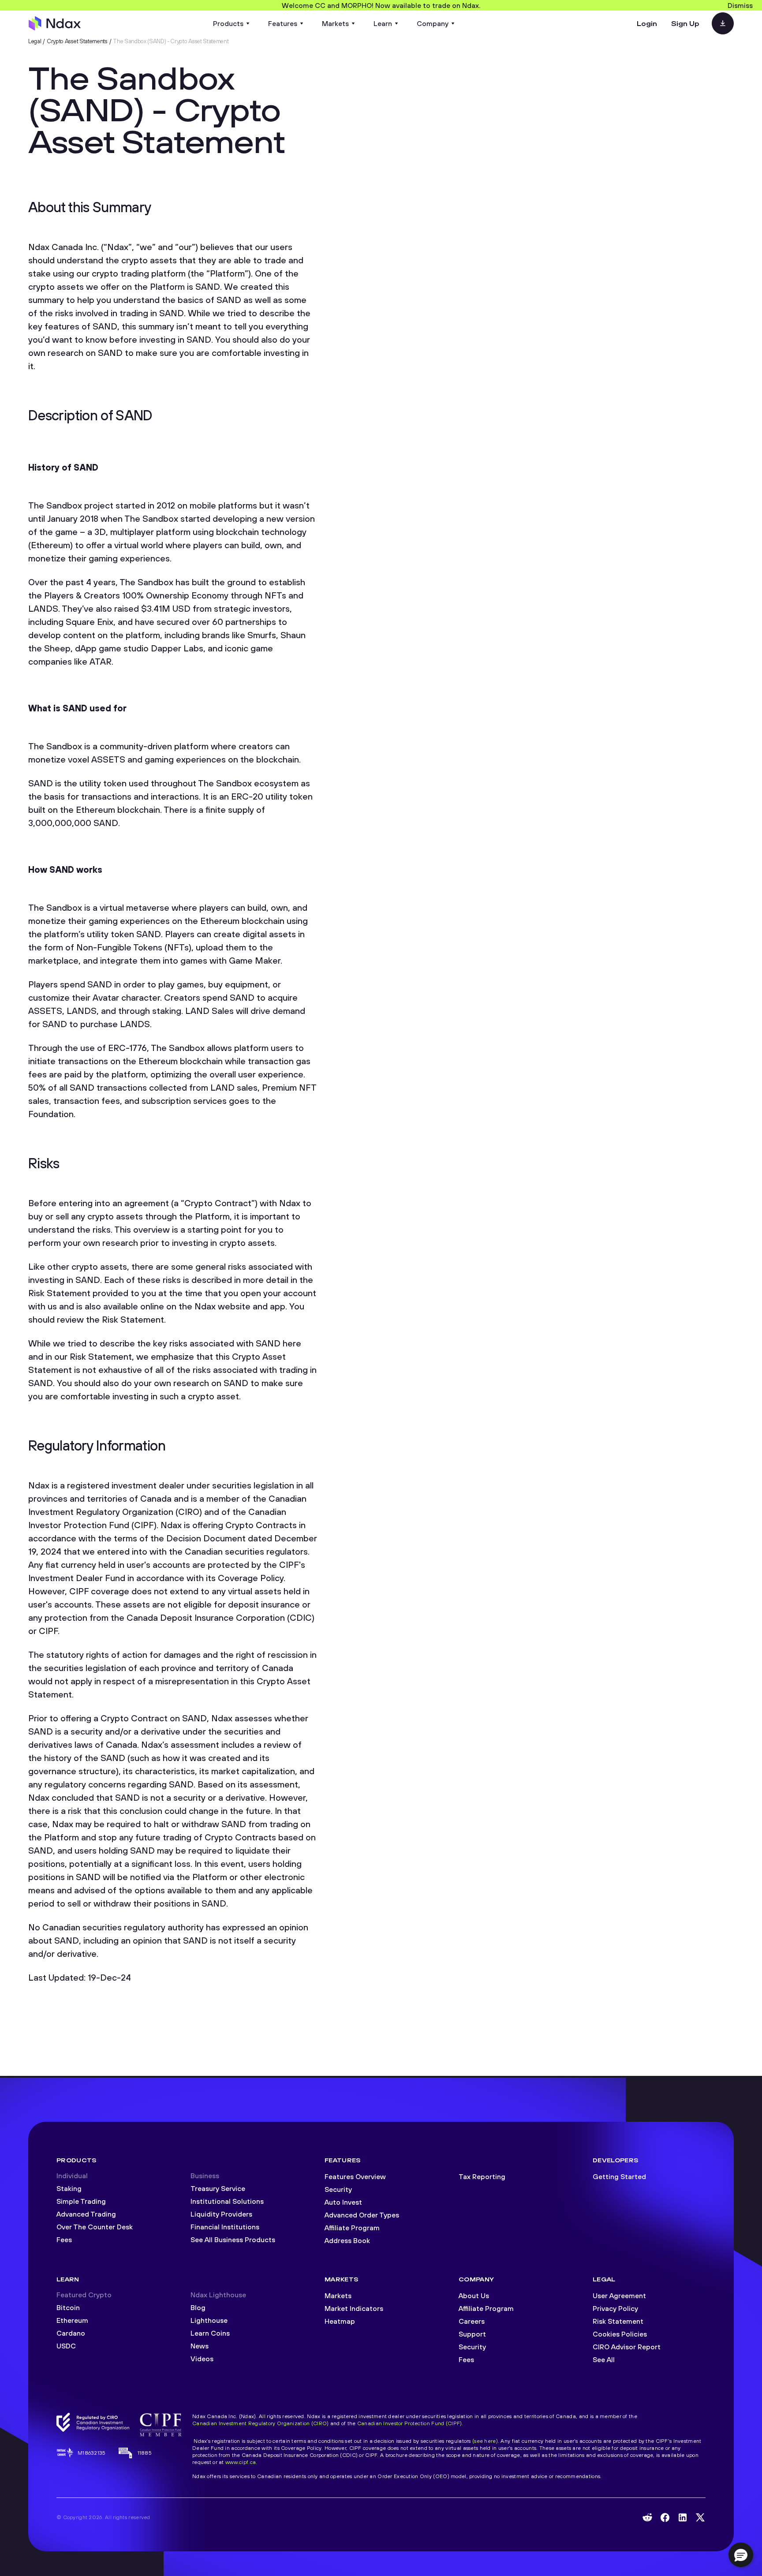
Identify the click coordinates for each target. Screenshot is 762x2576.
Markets (338, 2296)
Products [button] (228, 23)
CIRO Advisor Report (627, 2347)
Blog (198, 2307)
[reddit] (647, 2517)
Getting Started (619, 2176)
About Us (474, 2296)
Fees (64, 2240)
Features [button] (283, 23)
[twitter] (700, 2517)
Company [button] (433, 23)
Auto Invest (343, 2202)
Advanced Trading (86, 2214)
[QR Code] (723, 23)
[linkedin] (683, 2518)
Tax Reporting (482, 2176)
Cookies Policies (620, 2334)
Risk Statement (618, 2321)
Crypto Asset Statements (77, 41)
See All (604, 2359)
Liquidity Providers (221, 2214)
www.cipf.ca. (241, 2462)
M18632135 (92, 2453)
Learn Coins (210, 2333)
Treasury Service (218, 2188)
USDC (66, 2346)
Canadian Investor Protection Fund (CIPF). (410, 2423)
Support (472, 2334)
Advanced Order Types (362, 2215)
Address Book (347, 2240)
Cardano (71, 2333)
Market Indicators (354, 2308)
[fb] (665, 2518)
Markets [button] (335, 23)
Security (338, 2189)
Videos (202, 2359)
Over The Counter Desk (95, 2227)
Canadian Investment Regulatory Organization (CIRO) (260, 2423)
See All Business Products (233, 2240)
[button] (741, 2555)
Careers (472, 2321)
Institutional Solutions (227, 2201)
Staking (69, 2188)
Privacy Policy (615, 2308)
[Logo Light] (55, 23)
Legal (35, 41)
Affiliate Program (352, 2228)
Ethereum (72, 2320)
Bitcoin (68, 2307)
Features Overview (355, 2176)
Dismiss (740, 5)
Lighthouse (209, 2320)
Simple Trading (81, 2201)
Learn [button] (383, 23)
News (200, 2346)
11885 (145, 2453)
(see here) (485, 2441)
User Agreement (619, 2296)
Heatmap (340, 2321)
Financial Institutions (225, 2227)
